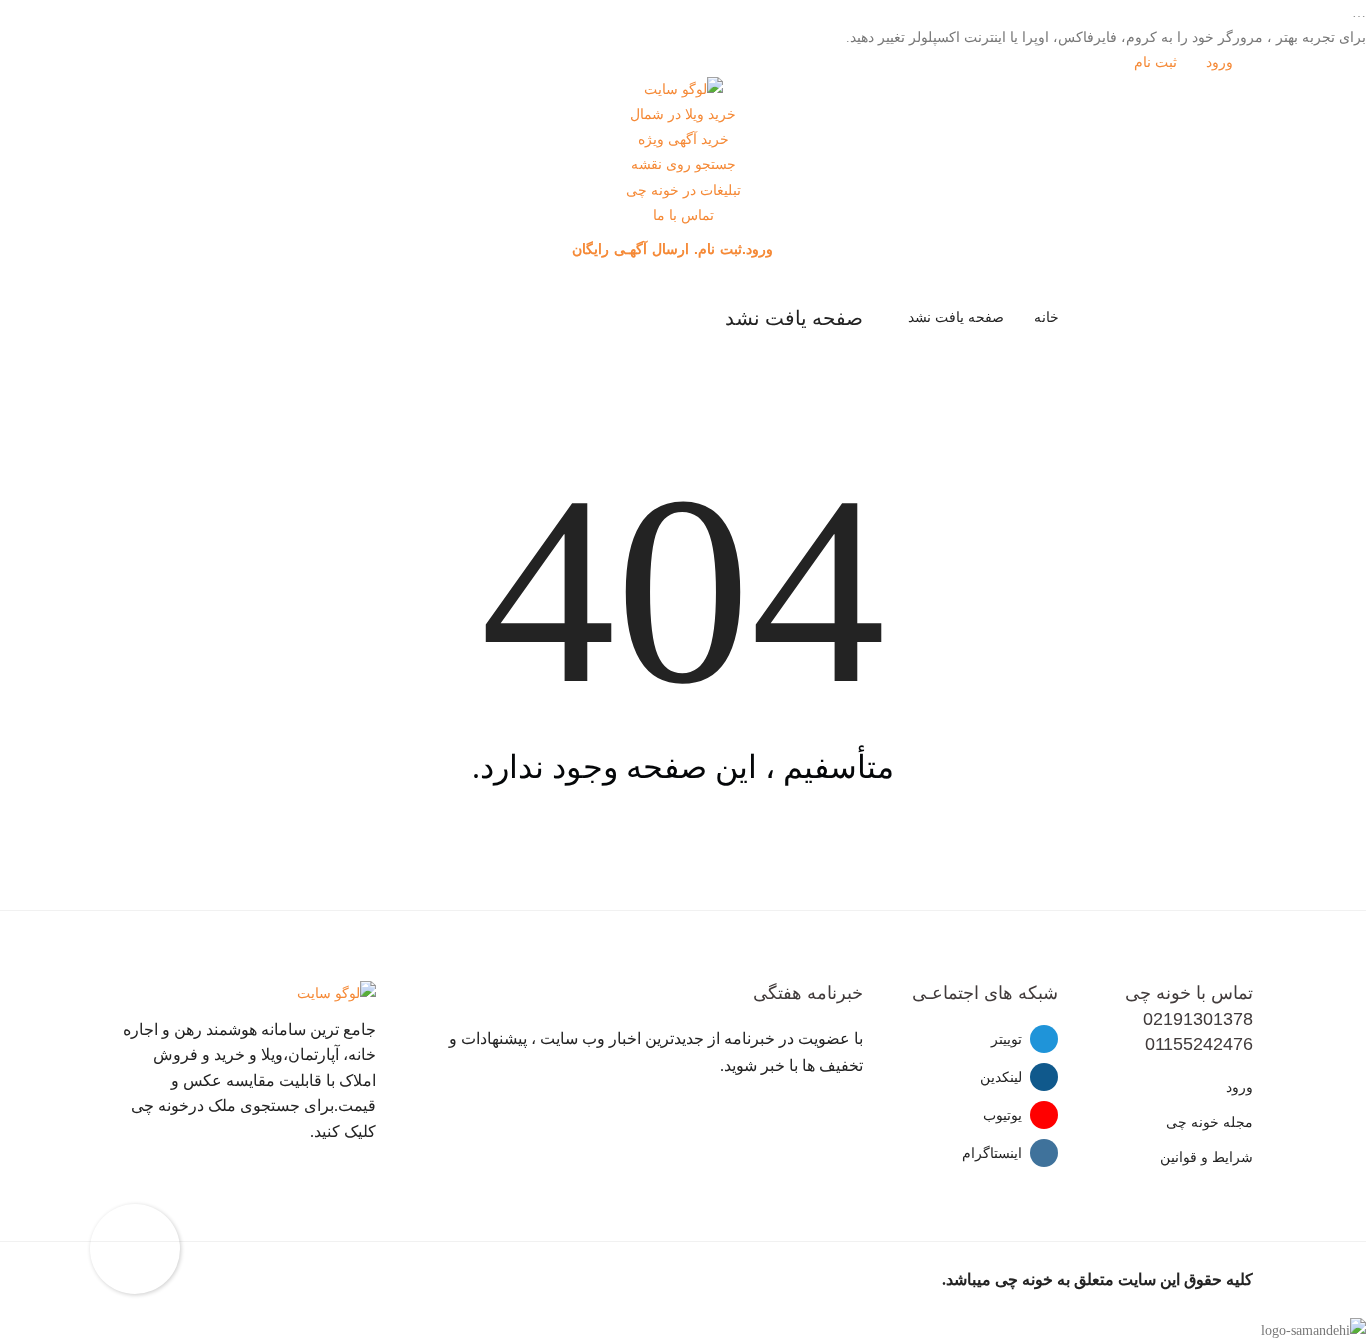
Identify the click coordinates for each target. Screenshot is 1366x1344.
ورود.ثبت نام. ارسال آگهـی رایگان (675, 249)
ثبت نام (1157, 62)
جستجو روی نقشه (683, 164)
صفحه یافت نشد (956, 317)
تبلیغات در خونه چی (683, 190)
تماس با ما (683, 215)
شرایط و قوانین (1206, 1157)
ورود (1221, 62)
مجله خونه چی (1209, 1122)
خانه (1046, 317)
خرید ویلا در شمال (683, 114)
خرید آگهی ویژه (683, 139)
